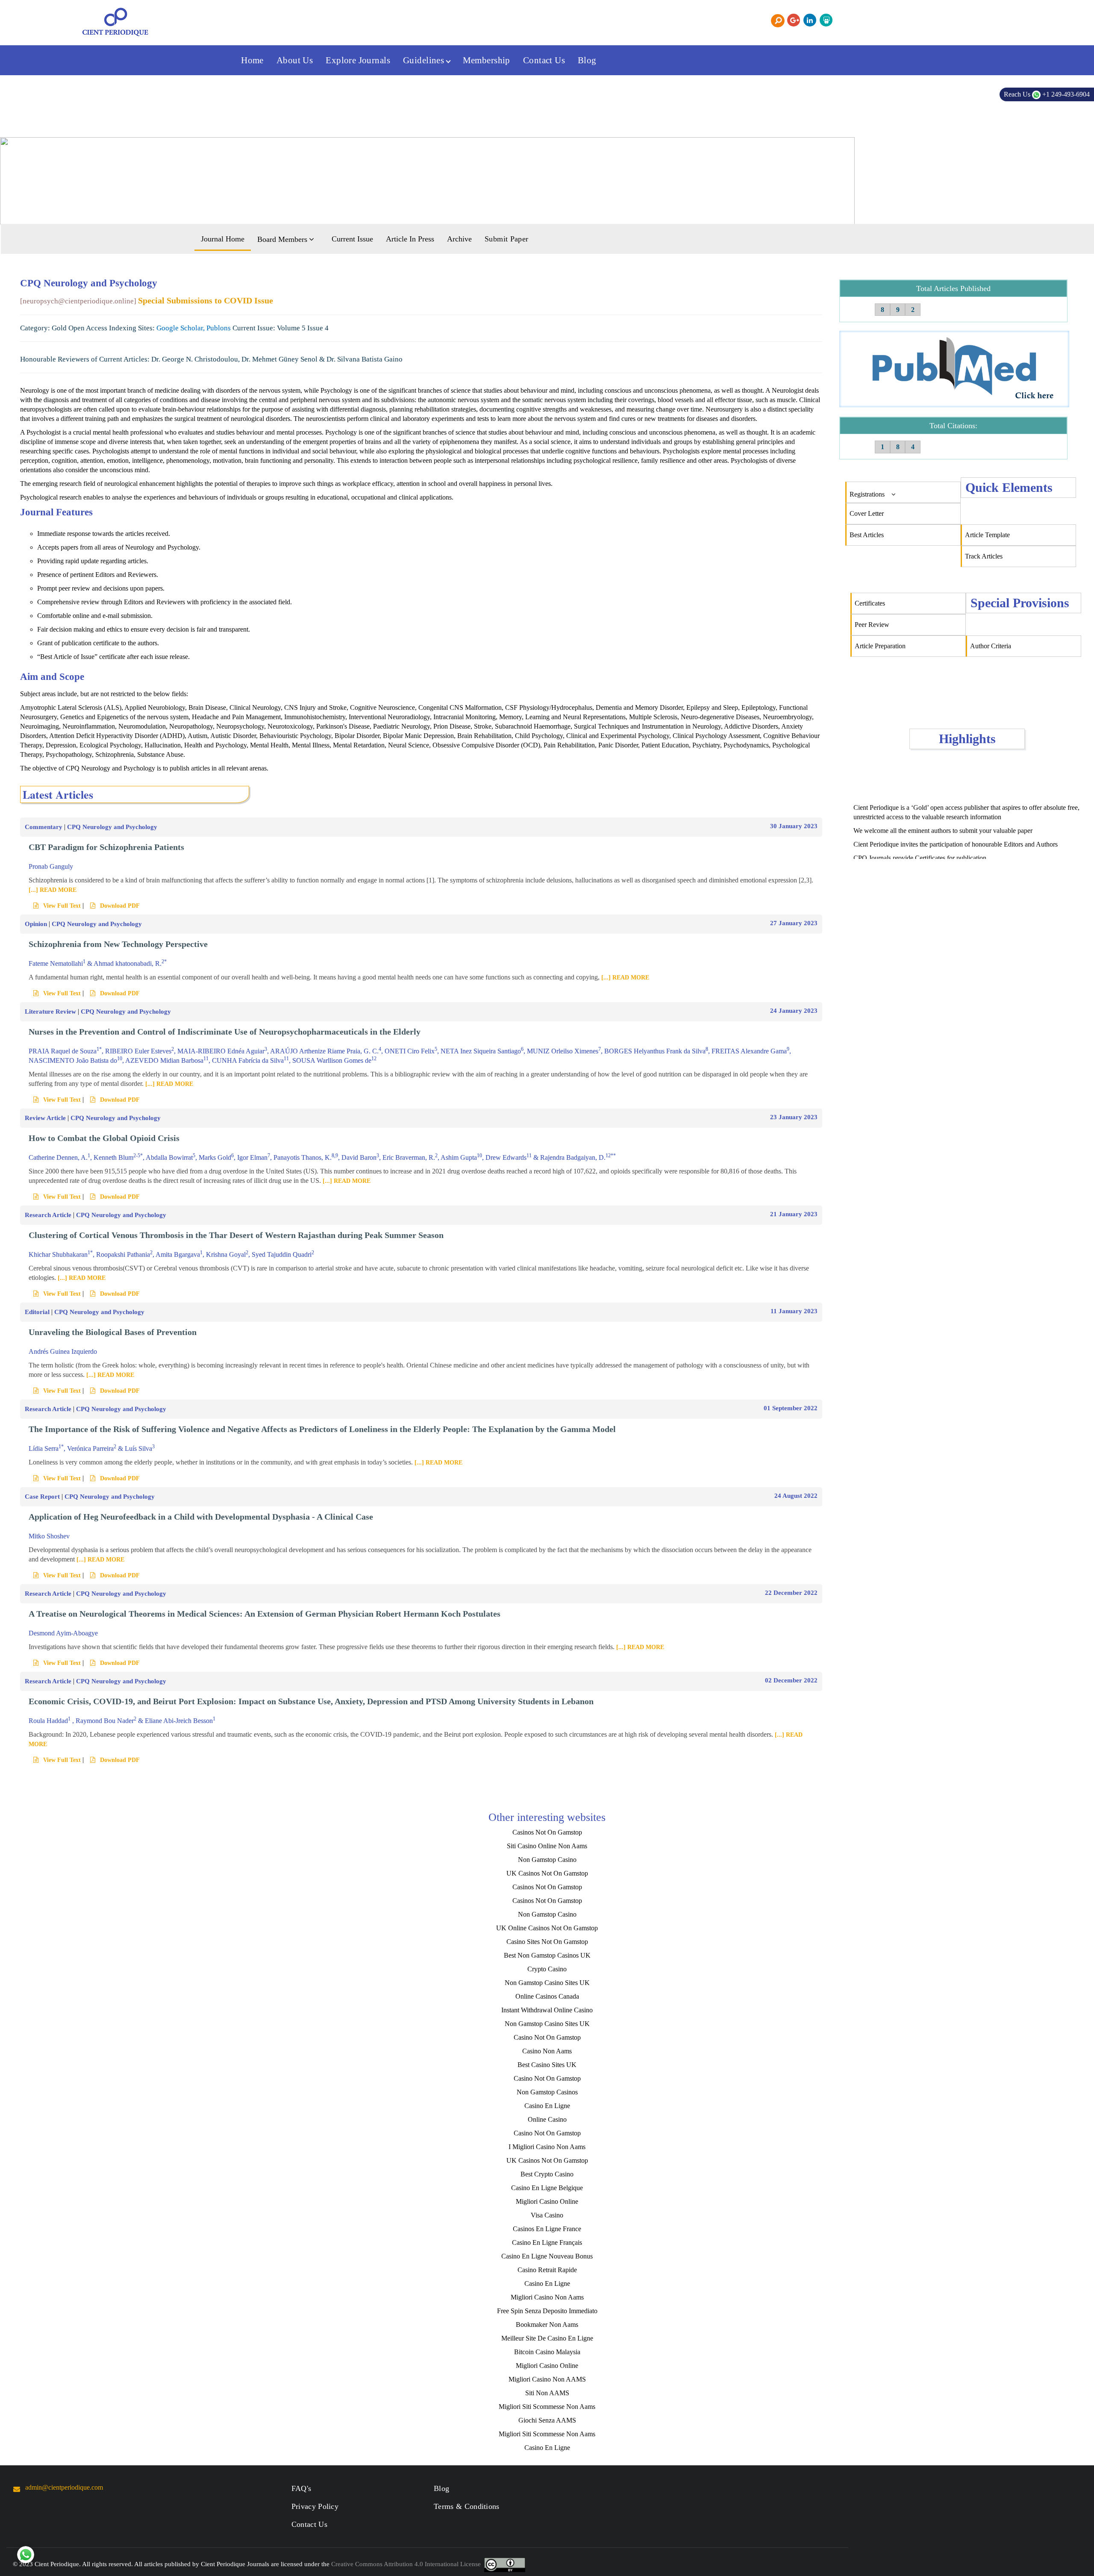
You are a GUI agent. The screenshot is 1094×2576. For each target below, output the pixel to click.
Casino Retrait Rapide (547, 2270)
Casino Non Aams (547, 2051)
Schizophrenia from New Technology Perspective (118, 944)
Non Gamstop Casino (547, 1860)
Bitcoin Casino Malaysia (547, 2352)
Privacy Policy (315, 2506)
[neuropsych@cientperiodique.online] (78, 301)
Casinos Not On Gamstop (547, 1832)
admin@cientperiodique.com (64, 2487)
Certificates (870, 603)
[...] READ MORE (53, 890)
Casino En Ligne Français (547, 2242)
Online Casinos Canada (547, 1996)
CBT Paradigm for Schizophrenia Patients (106, 847)
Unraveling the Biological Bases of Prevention (113, 1332)
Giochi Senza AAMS (547, 2420)
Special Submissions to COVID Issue (206, 300)
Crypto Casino (547, 1969)
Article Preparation (880, 646)
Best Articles (867, 535)
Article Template (987, 535)
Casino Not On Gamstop (547, 2037)
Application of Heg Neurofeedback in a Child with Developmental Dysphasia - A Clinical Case (201, 1517)
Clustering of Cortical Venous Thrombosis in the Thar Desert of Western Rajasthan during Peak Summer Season (236, 1235)
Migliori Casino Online (547, 2201)
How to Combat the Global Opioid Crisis (104, 1138)
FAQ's (301, 2488)
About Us (295, 60)
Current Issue (352, 239)
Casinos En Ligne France (547, 2229)
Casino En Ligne (547, 2106)
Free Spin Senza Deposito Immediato (547, 2311)
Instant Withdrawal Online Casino (547, 2010)
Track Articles (984, 556)
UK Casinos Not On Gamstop (547, 1873)
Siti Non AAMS (547, 2393)
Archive (459, 239)
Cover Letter (867, 513)
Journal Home (223, 239)
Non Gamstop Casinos (547, 2092)
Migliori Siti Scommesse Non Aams (547, 2407)
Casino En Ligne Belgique (547, 2188)
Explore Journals (358, 60)
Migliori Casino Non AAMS (547, 2379)
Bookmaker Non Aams (547, 2325)
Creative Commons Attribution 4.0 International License (406, 2564)
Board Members (283, 239)
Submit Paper (506, 239)
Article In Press (410, 239)
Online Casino (547, 2119)
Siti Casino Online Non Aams (547, 1846)
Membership (487, 60)
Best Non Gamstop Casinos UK (547, 1955)
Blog (587, 60)
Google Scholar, (181, 328)
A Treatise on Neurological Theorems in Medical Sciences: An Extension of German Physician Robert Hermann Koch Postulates (265, 1614)
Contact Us (544, 60)
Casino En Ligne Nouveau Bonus (547, 2256)
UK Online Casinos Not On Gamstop (547, 1928)
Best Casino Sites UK (547, 2065)
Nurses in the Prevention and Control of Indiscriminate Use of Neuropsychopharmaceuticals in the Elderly (225, 1032)
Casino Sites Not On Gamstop (547, 1942)
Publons (219, 328)
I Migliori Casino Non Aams (547, 2147)
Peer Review (872, 625)
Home (252, 60)
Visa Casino (547, 2215)
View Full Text (62, 906)
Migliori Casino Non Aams (547, 2297)
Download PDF (120, 906)
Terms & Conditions (467, 2506)
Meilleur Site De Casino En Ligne (547, 2338)
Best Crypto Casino (547, 2174)
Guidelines (425, 60)
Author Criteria (991, 646)
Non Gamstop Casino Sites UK (547, 1983)
